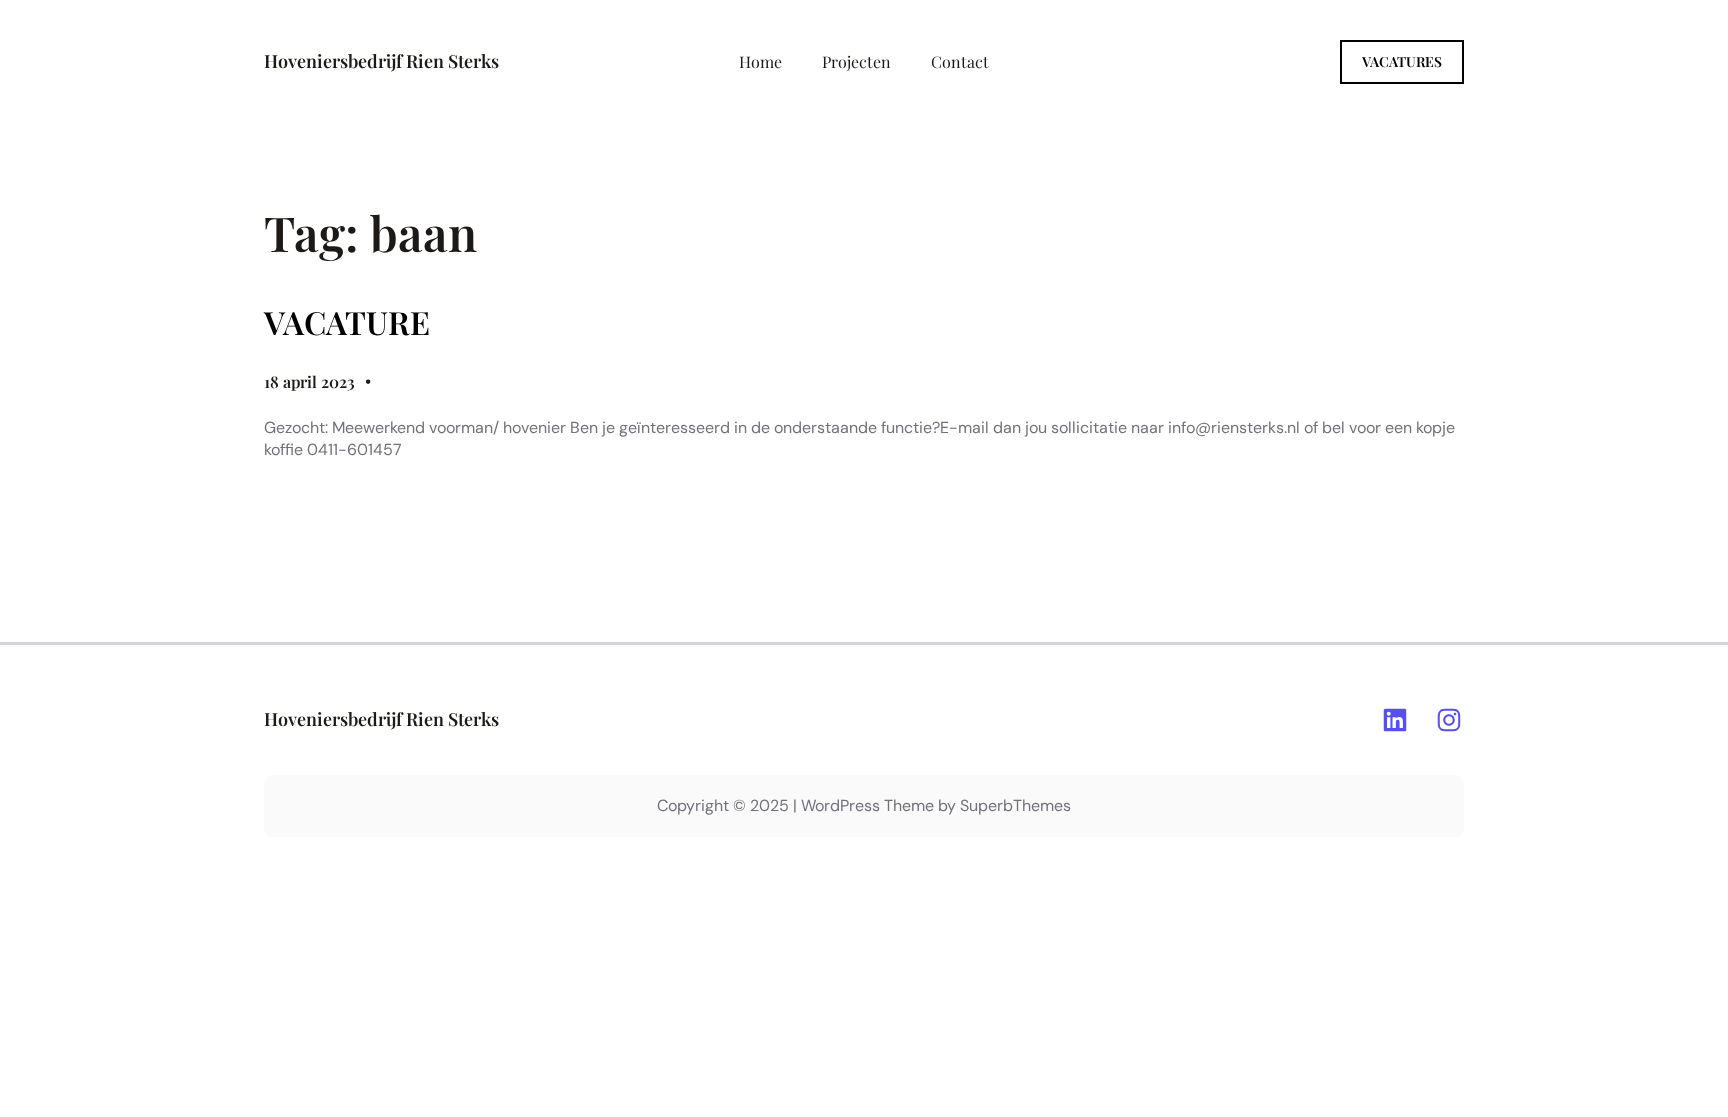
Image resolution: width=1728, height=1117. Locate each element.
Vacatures (1402, 61)
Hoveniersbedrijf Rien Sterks (381, 61)
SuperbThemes (1015, 805)
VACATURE (347, 322)
